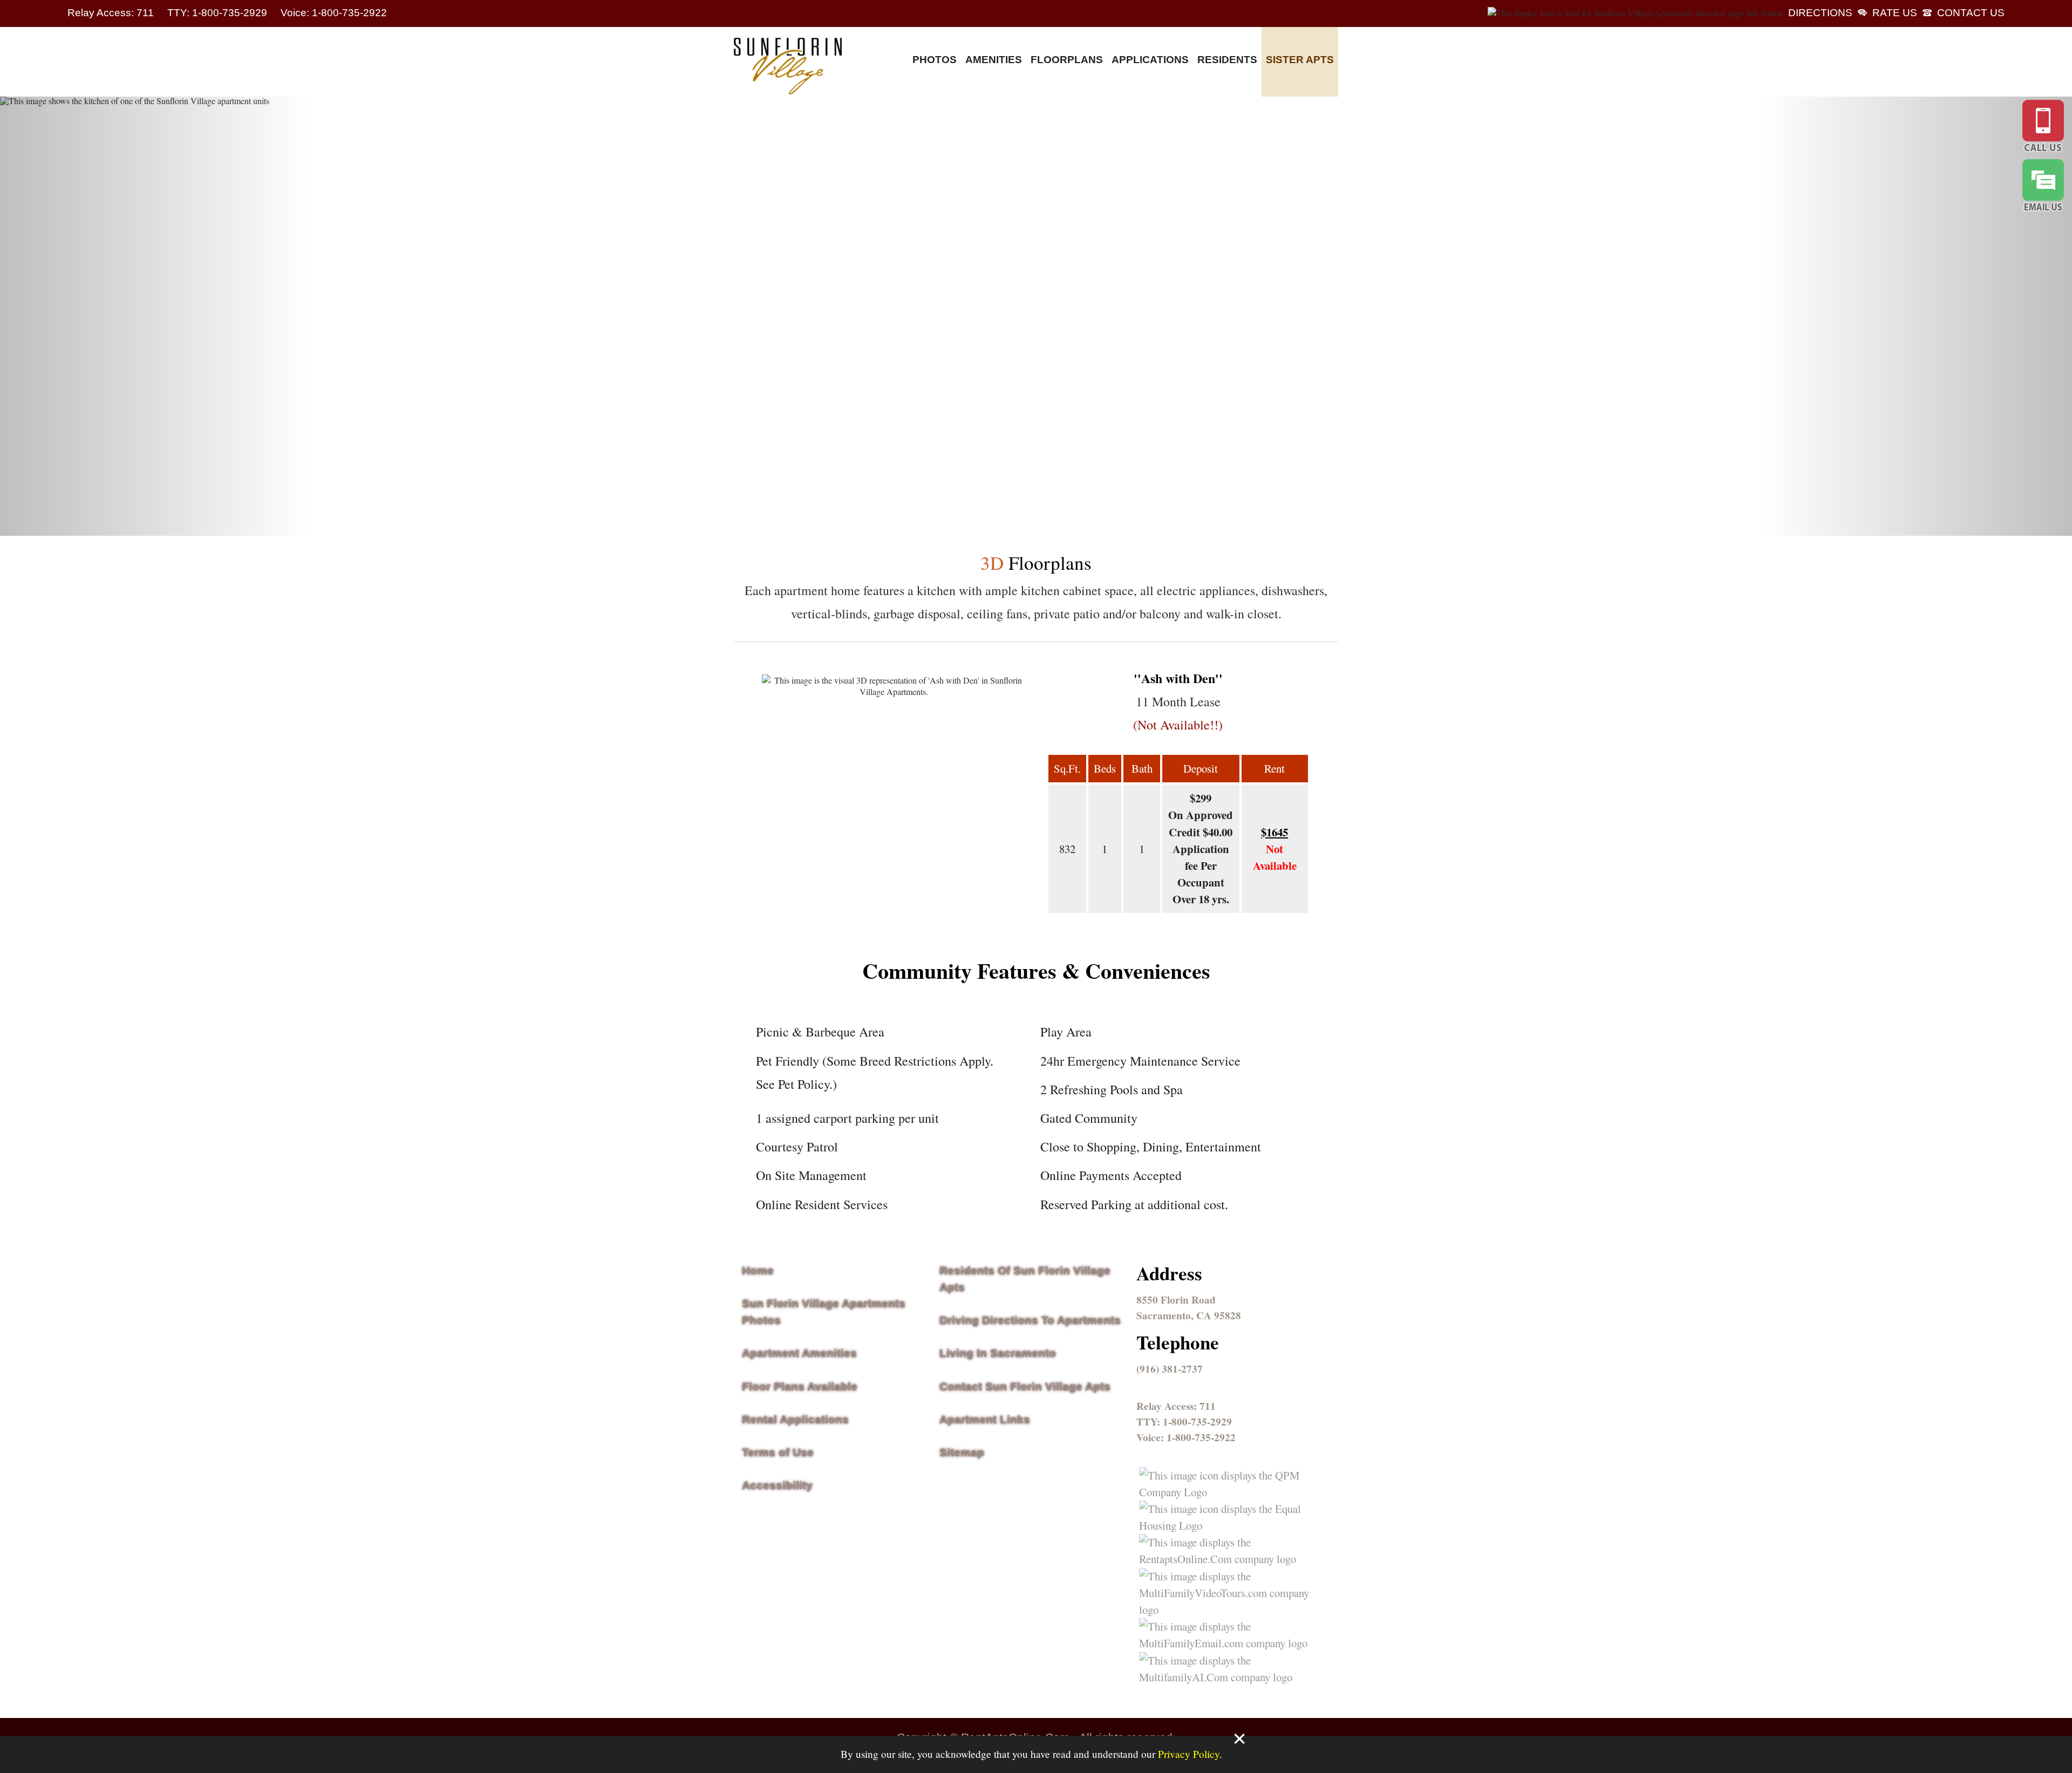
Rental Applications (795, 1419)
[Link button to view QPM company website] (1227, 1492)
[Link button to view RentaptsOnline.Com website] (1227, 1559)
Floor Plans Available (800, 1386)
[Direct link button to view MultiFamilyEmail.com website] (1227, 1643)
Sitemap (962, 1452)
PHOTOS (935, 60)
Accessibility (777, 1485)
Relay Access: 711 (112, 13)
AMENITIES (994, 60)
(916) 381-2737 (1170, 1369)
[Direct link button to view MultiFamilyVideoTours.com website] (1227, 1610)
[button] (155, 316)
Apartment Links (985, 1419)
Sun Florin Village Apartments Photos (824, 1312)
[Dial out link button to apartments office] (2043, 128)
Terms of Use (778, 1452)
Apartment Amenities (799, 1353)
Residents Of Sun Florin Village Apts (1025, 1279)
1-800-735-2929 (1197, 1422)
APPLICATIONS (1150, 60)
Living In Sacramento (998, 1353)
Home (758, 1270)
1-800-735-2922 (1201, 1437)
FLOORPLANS (1067, 60)
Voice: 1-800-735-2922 (334, 13)
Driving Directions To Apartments (1030, 1320)
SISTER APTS (1300, 60)
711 (1208, 1406)
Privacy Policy (1189, 1754)
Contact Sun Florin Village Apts (1025, 1386)
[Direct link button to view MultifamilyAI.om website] (1227, 1677)
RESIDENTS (1227, 60)
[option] (1036, 316)
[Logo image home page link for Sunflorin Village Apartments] (788, 67)
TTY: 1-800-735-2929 (219, 13)
